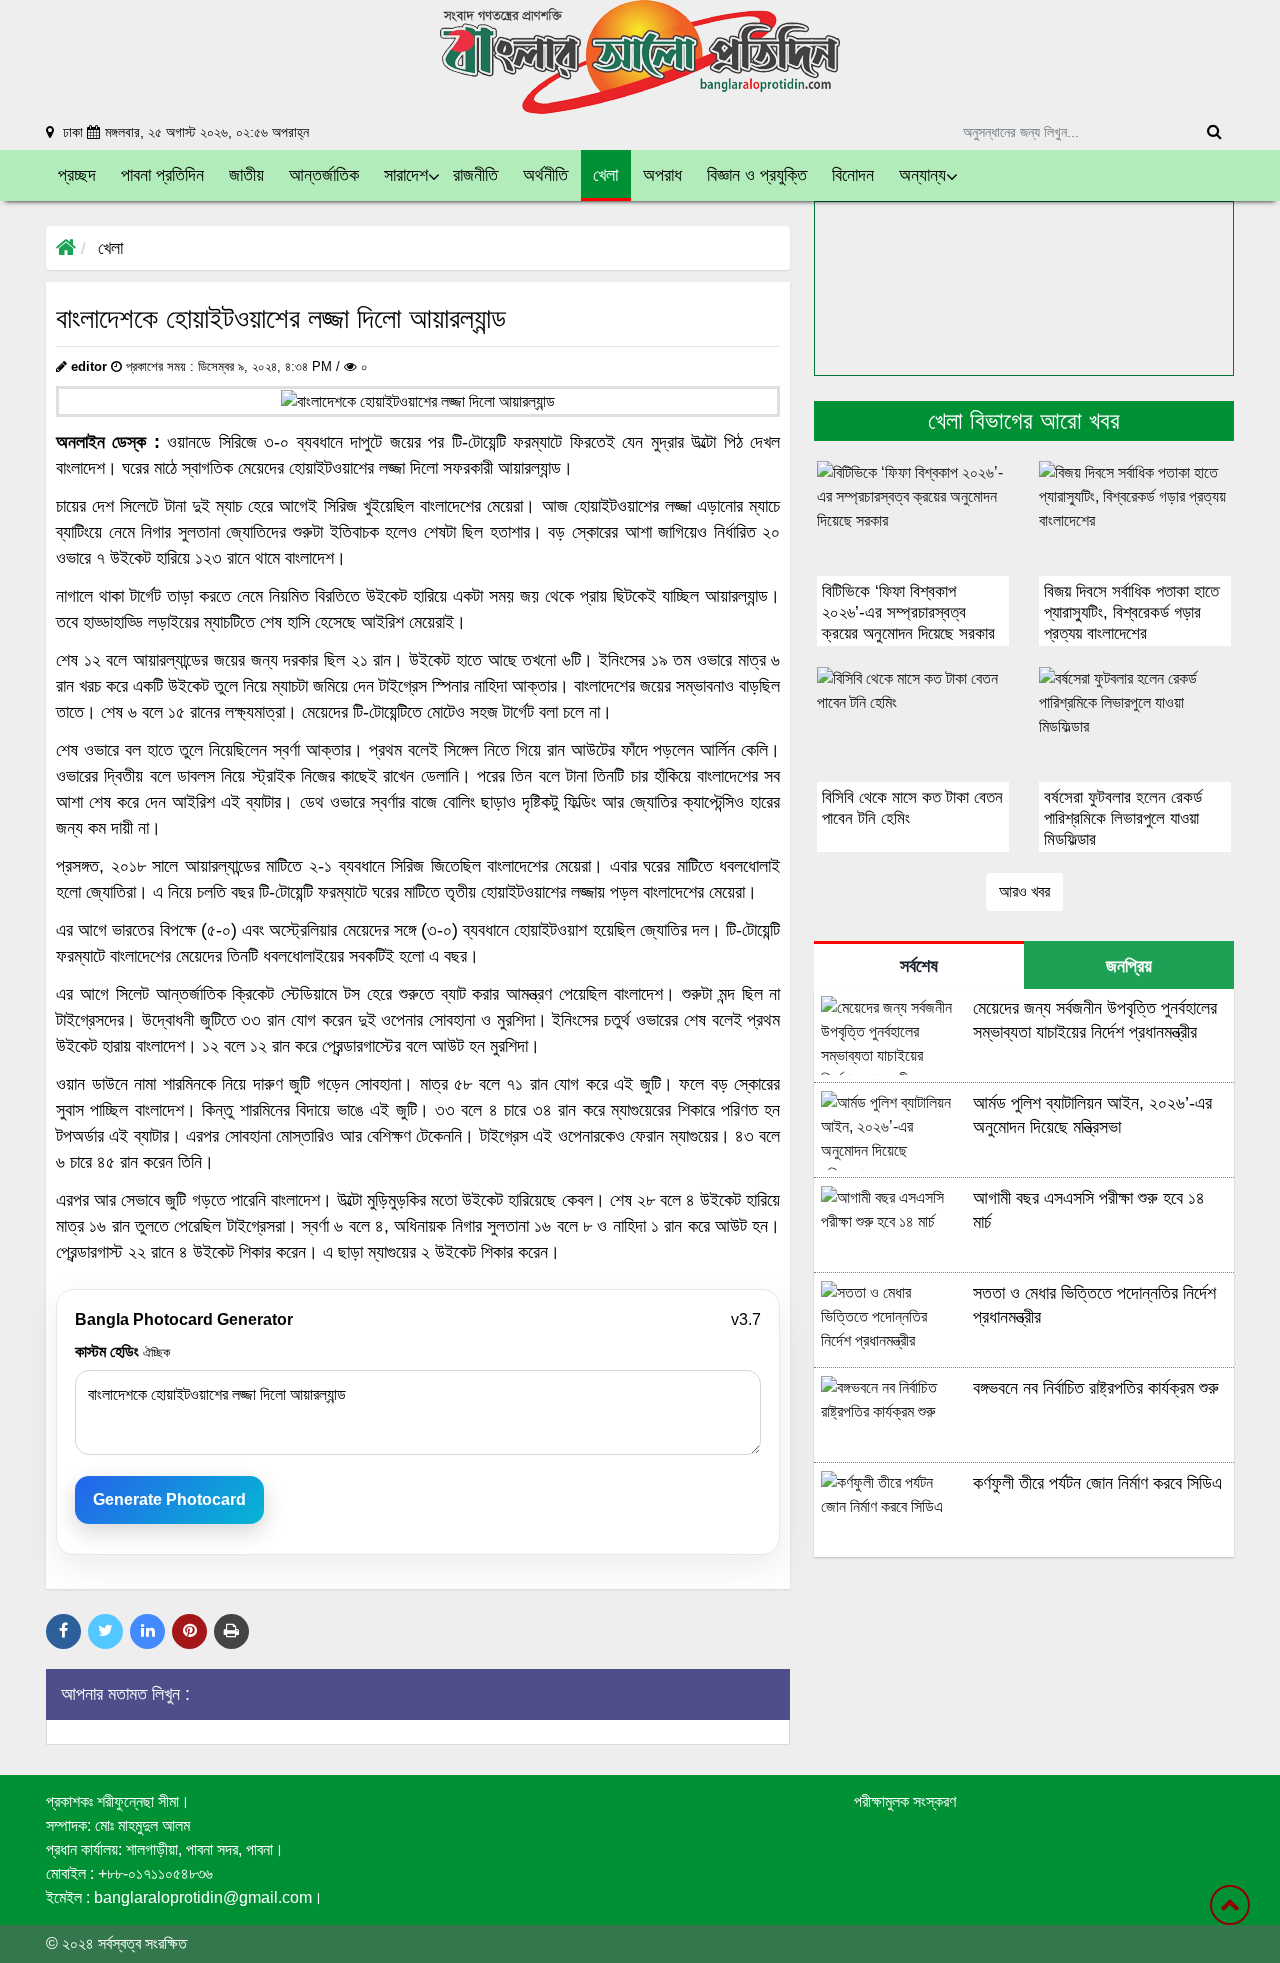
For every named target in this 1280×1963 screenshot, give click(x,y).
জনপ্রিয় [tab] (1129, 966)
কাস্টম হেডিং (122, 1351)
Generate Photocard (169, 1499)
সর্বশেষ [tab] (919, 966)
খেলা (110, 248)
